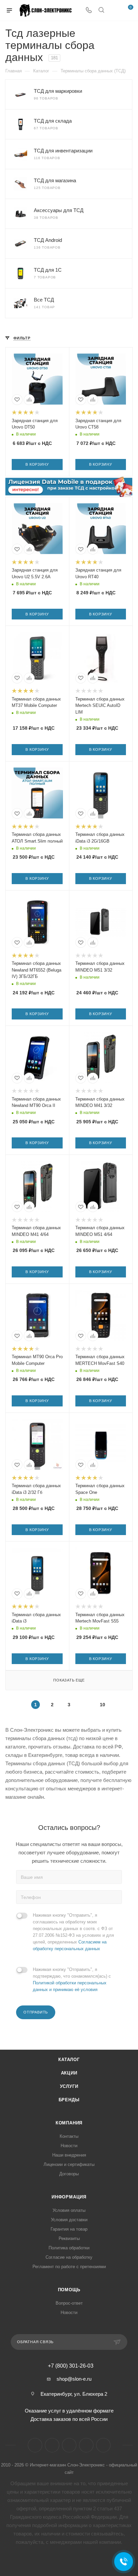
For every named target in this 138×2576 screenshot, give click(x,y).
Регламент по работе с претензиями (69, 2267)
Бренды (69, 2100)
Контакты (69, 2136)
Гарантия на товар (69, 2229)
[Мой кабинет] (114, 11)
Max (103, 2445)
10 (102, 1705)
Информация (69, 2197)
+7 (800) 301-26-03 (71, 2366)
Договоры (69, 2174)
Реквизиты (69, 2238)
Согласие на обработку (69, 2257)
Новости (69, 2146)
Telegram (52, 2445)
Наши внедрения (69, 2155)
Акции (69, 2073)
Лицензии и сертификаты (69, 2164)
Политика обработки (69, 2248)
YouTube (69, 2445)
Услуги (69, 2086)
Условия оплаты (69, 2210)
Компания (69, 2123)
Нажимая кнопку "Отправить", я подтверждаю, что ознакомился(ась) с (72, 1979)
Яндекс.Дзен (86, 2445)
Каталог (69, 2060)
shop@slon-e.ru (74, 2379)
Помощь (69, 2290)
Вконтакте (35, 2445)
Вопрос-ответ (69, 2303)
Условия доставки (69, 2220)
